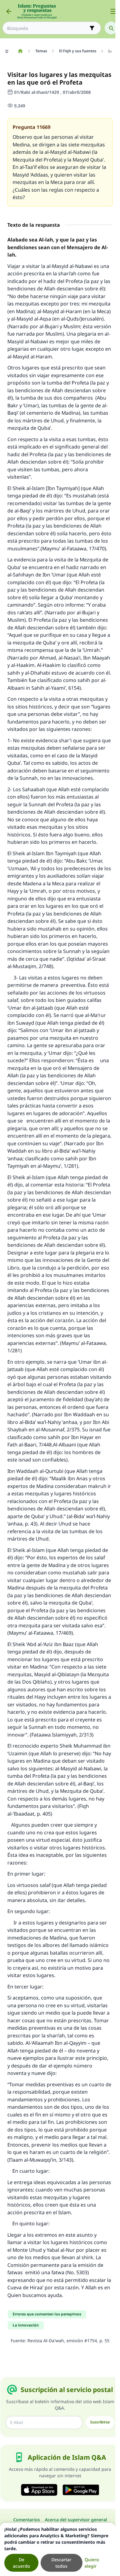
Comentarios (27, 2520)
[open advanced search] (92, 28)
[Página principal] (20, 51)
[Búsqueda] (111, 28)
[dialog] (58, 2549)
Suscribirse (100, 2422)
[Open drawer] (113, 11)
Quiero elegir (92, 2563)
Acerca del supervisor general (76, 2520)
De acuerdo (22, 2563)
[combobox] (47, 28)
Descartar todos (61, 2563)
